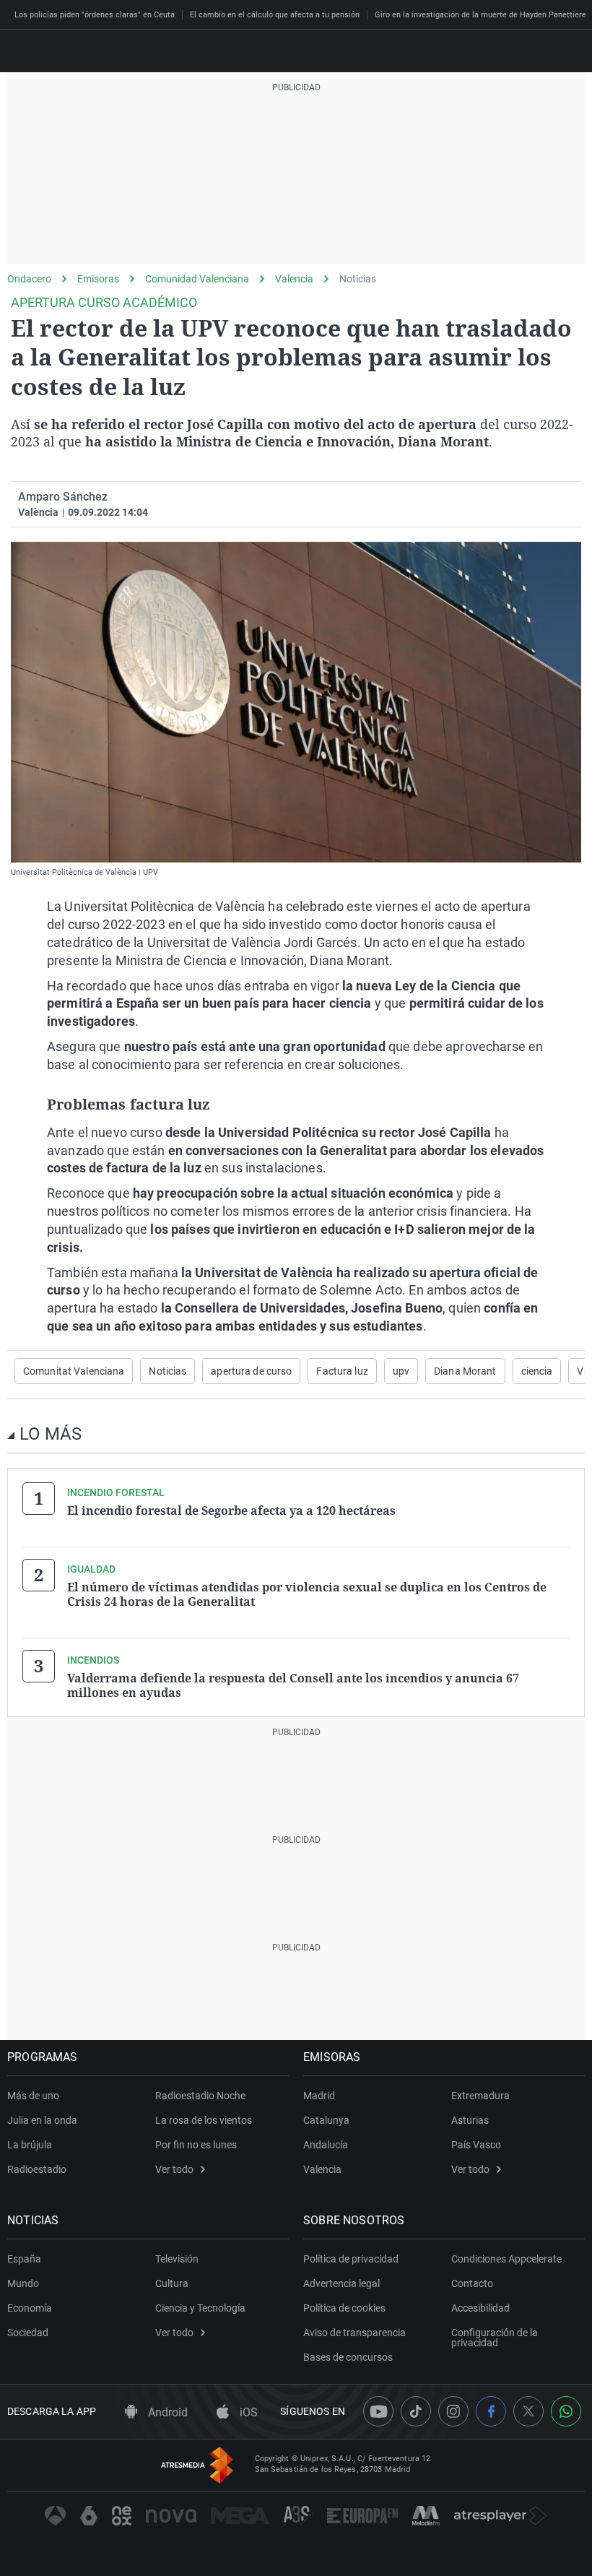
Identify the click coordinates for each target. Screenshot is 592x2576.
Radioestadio (37, 2169)
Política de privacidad (351, 2259)
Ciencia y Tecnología (200, 2308)
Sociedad (28, 2333)
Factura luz (342, 1371)
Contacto (472, 2283)
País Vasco (476, 2145)
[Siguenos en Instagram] (453, 2411)
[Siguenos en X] (528, 2411)
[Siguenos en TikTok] (416, 2411)
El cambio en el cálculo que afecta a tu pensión (275, 15)
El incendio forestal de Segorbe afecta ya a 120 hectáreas (231, 1510)
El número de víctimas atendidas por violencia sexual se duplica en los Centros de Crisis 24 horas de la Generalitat (307, 1594)
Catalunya (326, 2120)
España (24, 2259)
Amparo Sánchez (63, 497)
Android (166, 2412)
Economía (30, 2308)
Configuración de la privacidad (495, 2338)
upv (401, 1371)
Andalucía (326, 2145)
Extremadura (480, 2096)
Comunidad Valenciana (197, 279)
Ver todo (174, 2169)
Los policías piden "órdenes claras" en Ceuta (95, 15)
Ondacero (29, 279)
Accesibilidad (480, 2308)
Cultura (172, 2283)
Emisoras (98, 279)
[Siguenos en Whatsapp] (566, 2411)
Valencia (294, 279)
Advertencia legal (341, 2283)
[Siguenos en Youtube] (378, 2411)
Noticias (358, 279)
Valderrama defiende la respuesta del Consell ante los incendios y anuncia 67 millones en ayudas (293, 1685)
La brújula (30, 2145)
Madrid (319, 2096)
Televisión (177, 2259)
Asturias (470, 2120)
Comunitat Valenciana (74, 1371)
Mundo (23, 2283)
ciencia (537, 1371)
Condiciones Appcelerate (506, 2259)
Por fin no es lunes (196, 2145)
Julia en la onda (42, 2120)
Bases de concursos (348, 2357)
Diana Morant (465, 1371)
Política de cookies (344, 2308)
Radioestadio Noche (200, 2096)
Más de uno (33, 2096)
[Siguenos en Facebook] (491, 2411)
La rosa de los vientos (204, 2120)
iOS (247, 2412)
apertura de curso (251, 1371)
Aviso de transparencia (354, 2333)
